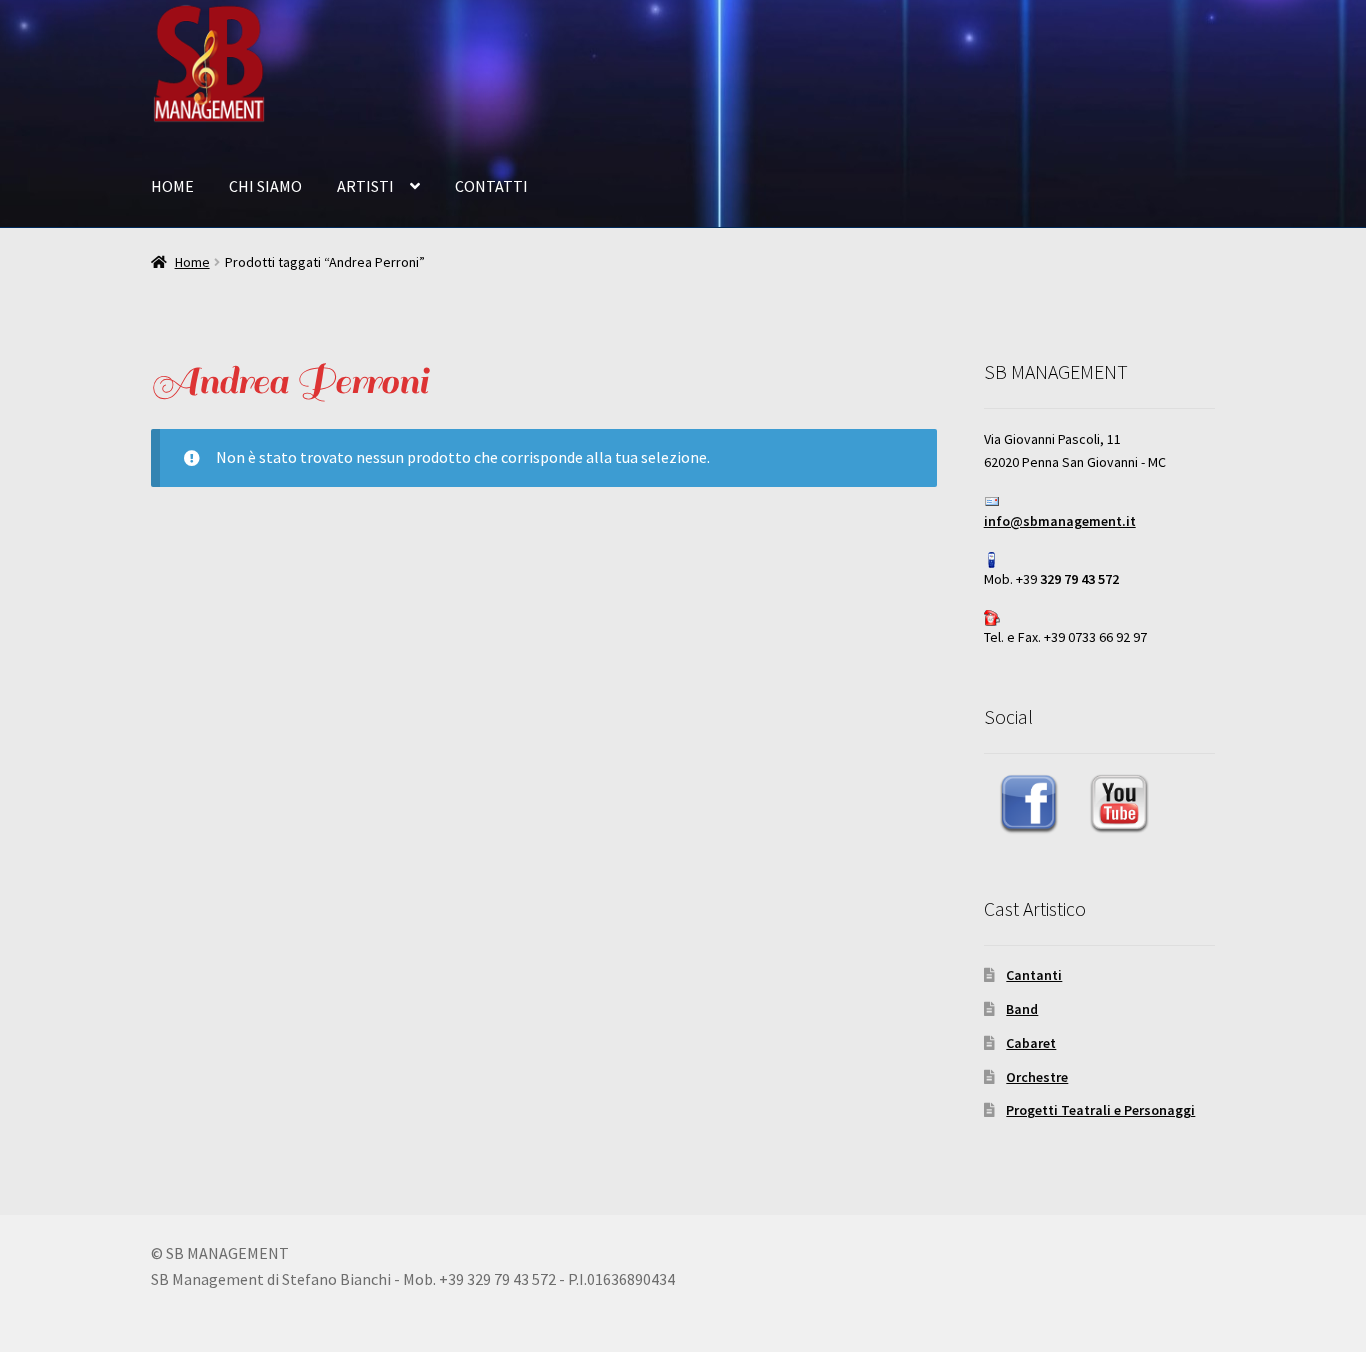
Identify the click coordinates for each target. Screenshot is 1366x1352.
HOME (172, 186)
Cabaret (1031, 1043)
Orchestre (1037, 1077)
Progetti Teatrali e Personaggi (1100, 1110)
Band (1022, 1009)
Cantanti (1034, 975)
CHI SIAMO (265, 186)
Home (192, 262)
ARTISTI (365, 186)
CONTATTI (491, 186)
